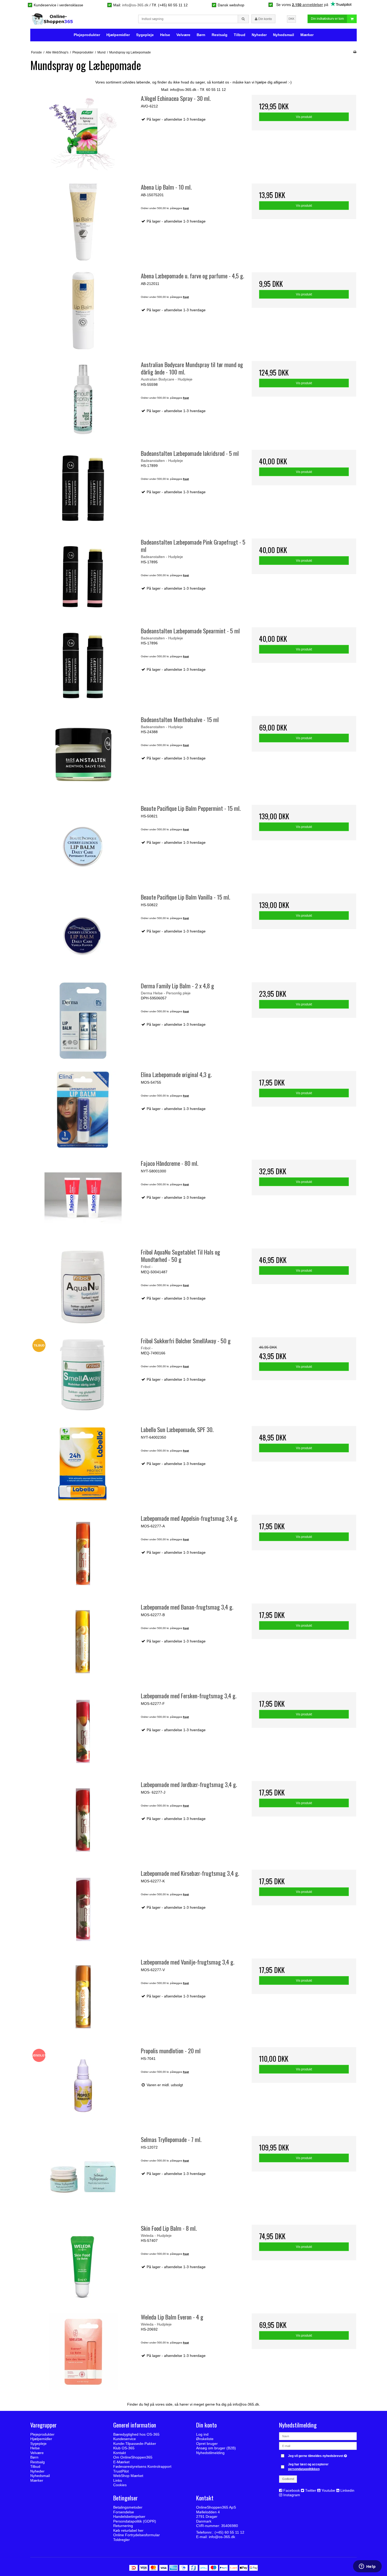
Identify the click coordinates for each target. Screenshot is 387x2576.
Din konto (265, 19)
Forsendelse (124, 2512)
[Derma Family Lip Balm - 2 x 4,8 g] (83, 1021)
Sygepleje (145, 35)
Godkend (288, 2479)
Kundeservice (125, 2439)
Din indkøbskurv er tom (327, 19)
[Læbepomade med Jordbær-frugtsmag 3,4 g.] (83, 1819)
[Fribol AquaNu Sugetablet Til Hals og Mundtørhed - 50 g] (83, 1287)
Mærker (307, 35)
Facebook (292, 2490)
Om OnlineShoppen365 (133, 2457)
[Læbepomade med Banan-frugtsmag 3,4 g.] (83, 1642)
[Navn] (318, 2436)
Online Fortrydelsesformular (137, 2535)
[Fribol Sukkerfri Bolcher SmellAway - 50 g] (83, 1376)
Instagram (292, 2495)
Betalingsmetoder (128, 2507)
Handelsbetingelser (129, 2516)
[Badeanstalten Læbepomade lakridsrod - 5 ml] (83, 488)
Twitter (311, 2490)
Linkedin (347, 2490)
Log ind (202, 2434)
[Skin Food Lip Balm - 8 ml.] (83, 2263)
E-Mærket (121, 2462)
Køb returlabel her (128, 2530)
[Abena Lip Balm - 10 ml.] (83, 222)
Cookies (120, 2485)
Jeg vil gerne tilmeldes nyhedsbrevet (318, 2455)
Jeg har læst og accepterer (308, 2467)
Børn (201, 35)
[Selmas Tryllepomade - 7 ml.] (83, 2174)
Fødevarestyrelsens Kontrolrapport (142, 2466)
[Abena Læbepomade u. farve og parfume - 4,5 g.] (83, 311)
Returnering (123, 2526)
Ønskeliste (205, 2439)
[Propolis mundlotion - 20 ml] (83, 2086)
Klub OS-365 (124, 2448)
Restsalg (220, 35)
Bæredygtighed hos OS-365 (136, 2434)
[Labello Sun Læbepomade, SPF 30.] (83, 1464)
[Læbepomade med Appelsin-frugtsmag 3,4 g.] (83, 1553)
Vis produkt (304, 117)
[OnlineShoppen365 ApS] (53, 19)
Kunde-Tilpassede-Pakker (135, 2444)
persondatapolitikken (304, 2469)
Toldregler (121, 2540)
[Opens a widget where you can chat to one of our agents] (367, 2567)
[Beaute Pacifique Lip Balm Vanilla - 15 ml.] (83, 932)
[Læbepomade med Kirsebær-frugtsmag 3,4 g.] (83, 1908)
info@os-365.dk (135, 5)
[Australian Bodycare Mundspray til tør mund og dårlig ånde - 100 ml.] (83, 399)
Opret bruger (207, 2444)
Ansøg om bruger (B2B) (216, 2448)
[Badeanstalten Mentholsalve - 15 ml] (83, 754)
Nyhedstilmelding (210, 2453)
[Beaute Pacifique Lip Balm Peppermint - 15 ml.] (83, 843)
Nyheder (259, 35)
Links (118, 2480)
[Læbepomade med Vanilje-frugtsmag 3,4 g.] (83, 1997)
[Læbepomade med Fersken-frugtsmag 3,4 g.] (83, 1731)
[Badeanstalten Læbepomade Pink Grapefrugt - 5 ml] (83, 577)
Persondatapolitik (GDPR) (135, 2521)
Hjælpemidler (118, 35)
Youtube (328, 2490)
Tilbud (240, 35)
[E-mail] (318, 2446)
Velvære (183, 35)
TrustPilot (121, 2471)
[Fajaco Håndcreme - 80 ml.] (83, 1198)
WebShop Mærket (128, 2476)
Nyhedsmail (284, 35)
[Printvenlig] (355, 52)
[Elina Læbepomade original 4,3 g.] (83, 1109)
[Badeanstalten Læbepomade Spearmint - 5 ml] (83, 666)
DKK (291, 19)
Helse (165, 35)
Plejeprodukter (87, 35)
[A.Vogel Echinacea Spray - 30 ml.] (83, 133)
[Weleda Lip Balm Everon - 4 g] (83, 2352)
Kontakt (120, 2453)
